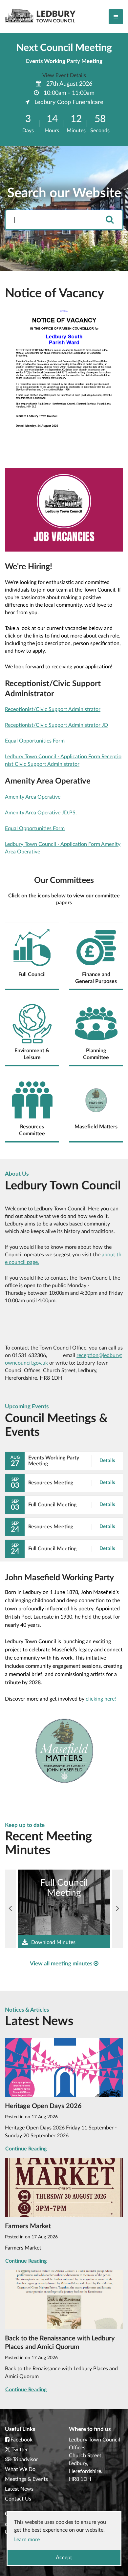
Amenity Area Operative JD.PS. (41, 813)
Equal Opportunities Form (35, 741)
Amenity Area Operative (33, 797)
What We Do (20, 2469)
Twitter (20, 2450)
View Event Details (64, 75)
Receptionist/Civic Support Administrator (53, 709)
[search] (110, 220)
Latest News (19, 2489)
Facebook (21, 2440)
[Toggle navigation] (116, 17)
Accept (64, 2558)
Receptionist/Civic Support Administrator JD (56, 725)
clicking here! (100, 1699)
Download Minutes (53, 1942)
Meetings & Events (26, 2479)
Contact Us (18, 2499)
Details (107, 1461)
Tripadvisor (25, 2460)
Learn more (27, 2540)
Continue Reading (26, 2149)
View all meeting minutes (62, 1964)
